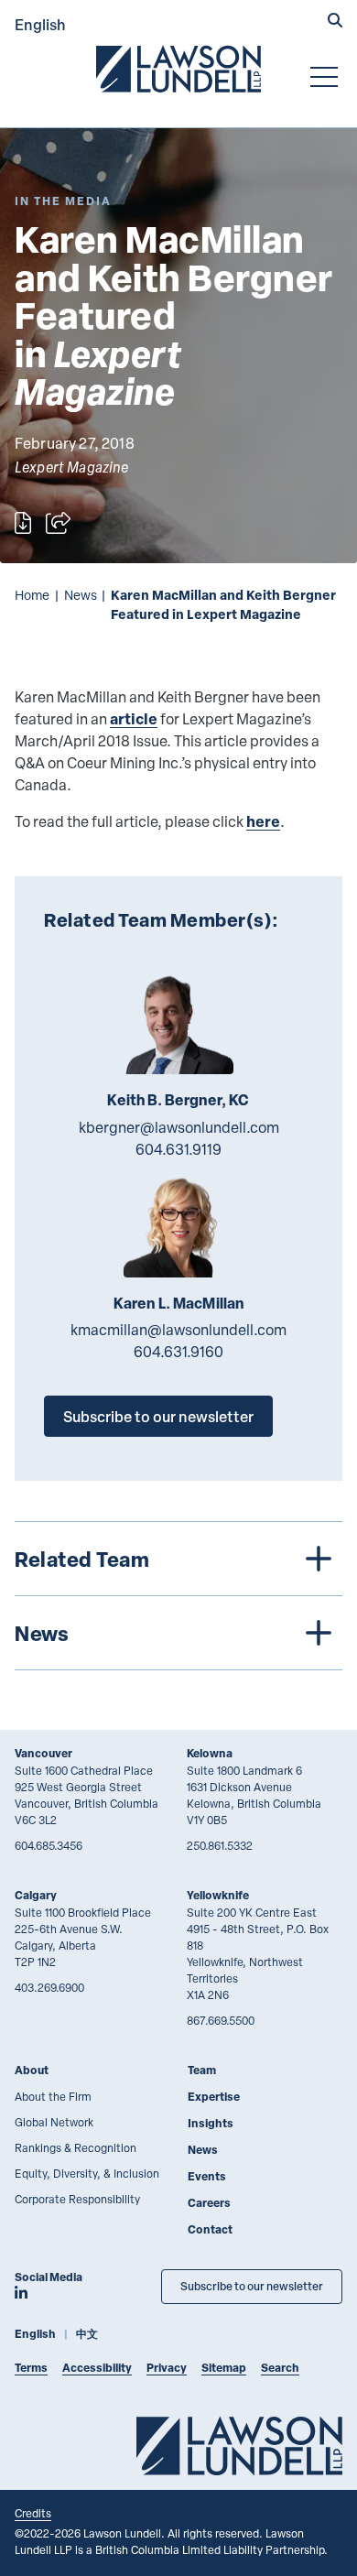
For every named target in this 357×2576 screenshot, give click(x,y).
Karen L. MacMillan (179, 1303)
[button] (335, 22)
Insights (211, 2123)
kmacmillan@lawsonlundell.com (178, 1330)
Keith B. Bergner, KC (178, 1100)
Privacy (167, 2368)
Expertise (214, 2097)
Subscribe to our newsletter (158, 1416)
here (263, 821)
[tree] (178, 1596)
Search (280, 2368)
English (40, 24)
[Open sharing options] (58, 523)
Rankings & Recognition (76, 2147)
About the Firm (53, 2096)
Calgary (36, 1895)
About (32, 2070)
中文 (87, 2334)
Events (207, 2176)
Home (32, 595)
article (134, 718)
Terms (31, 2368)
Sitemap (224, 2368)
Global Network (54, 2122)
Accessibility (97, 2368)
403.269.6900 (49, 1987)
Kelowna (210, 1753)
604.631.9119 (178, 1149)
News (81, 595)
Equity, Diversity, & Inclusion (87, 2173)
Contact (210, 2229)
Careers (209, 2203)
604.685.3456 (49, 1845)
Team (202, 2070)
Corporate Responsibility (77, 2199)
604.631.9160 (178, 1352)
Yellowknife (218, 1895)
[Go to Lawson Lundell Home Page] (178, 69)
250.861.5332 (220, 1845)
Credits (33, 2513)
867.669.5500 (221, 2020)
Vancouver (43, 1753)
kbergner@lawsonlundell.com (179, 1127)
